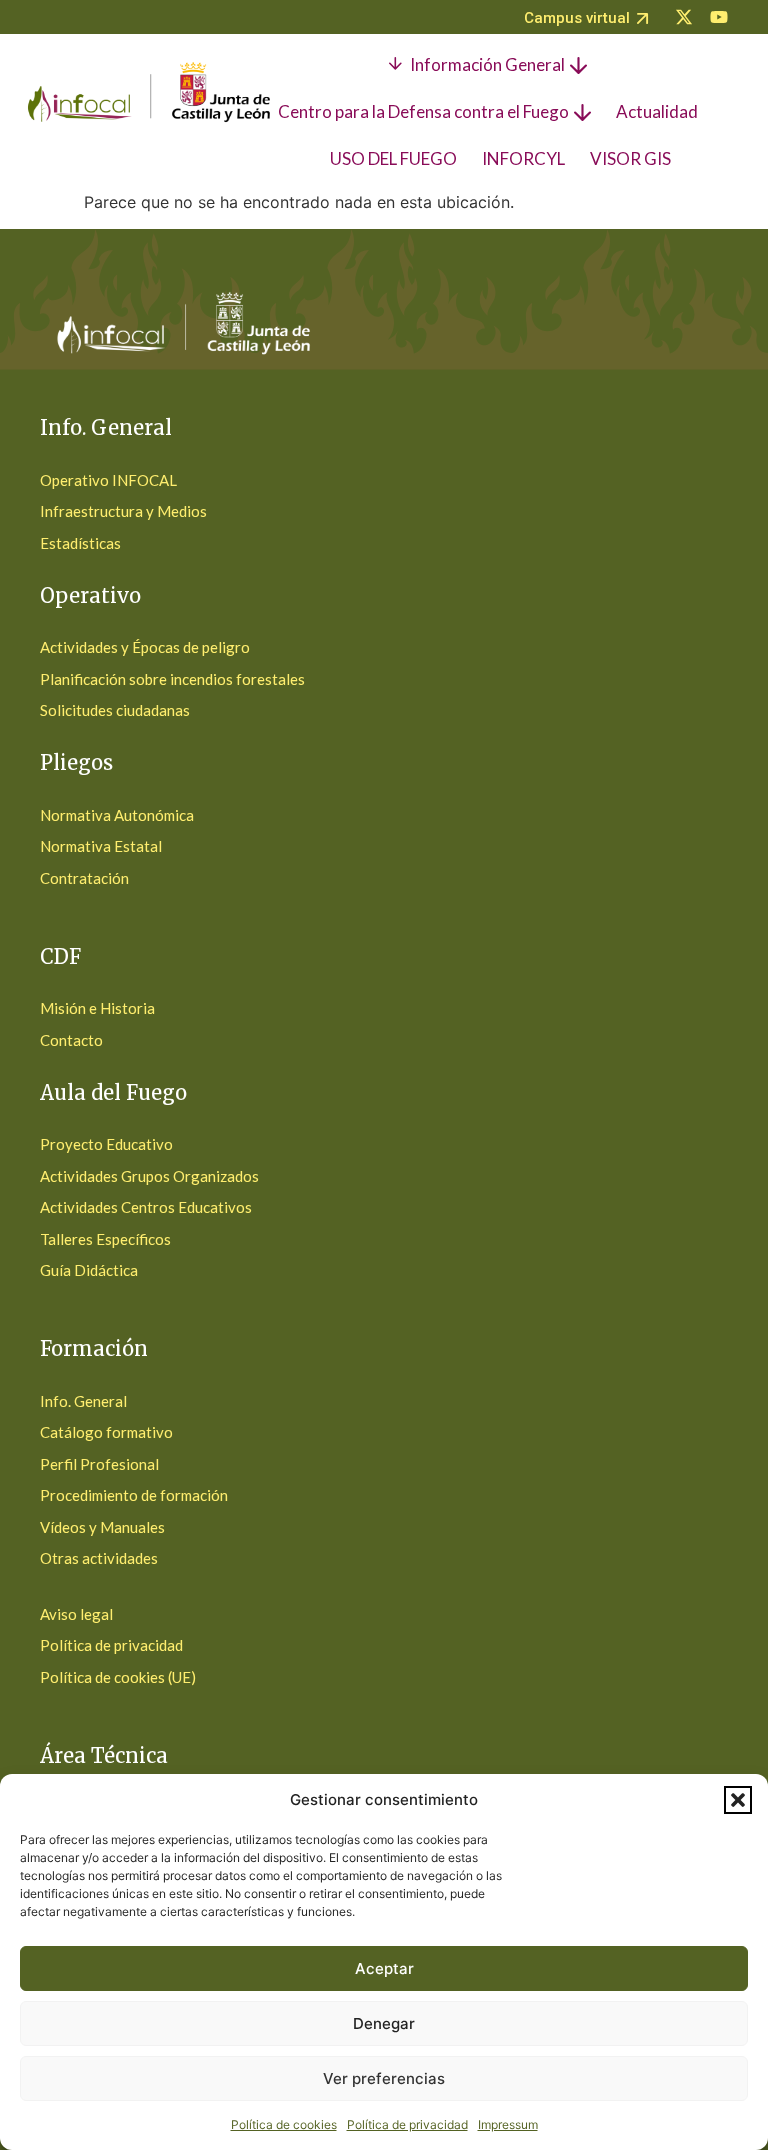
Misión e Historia (97, 1008)
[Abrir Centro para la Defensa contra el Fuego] (582, 112)
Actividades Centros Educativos (146, 1207)
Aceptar (384, 1968)
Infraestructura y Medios (123, 511)
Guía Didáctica (89, 1270)
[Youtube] (719, 17)
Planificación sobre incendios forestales (172, 679)
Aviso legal (76, 1614)
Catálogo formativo (106, 1432)
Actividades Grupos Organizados (149, 1176)
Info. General (83, 1401)
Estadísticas (80, 543)
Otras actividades (99, 1558)
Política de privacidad (407, 2124)
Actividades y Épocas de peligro (145, 647)
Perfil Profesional (99, 1464)
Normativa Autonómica (117, 815)
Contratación (84, 878)
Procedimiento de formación (134, 1495)
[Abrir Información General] (578, 65)
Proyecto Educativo (106, 1144)
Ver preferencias (384, 2078)
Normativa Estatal (101, 846)
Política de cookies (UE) (118, 1677)
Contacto (71, 1040)
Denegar (384, 2023)
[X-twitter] (684, 17)
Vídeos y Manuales (102, 1527)
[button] (738, 1800)
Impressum (508, 2124)
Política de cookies (284, 2124)
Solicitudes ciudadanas (115, 710)
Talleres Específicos (105, 1239)
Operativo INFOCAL (108, 480)
